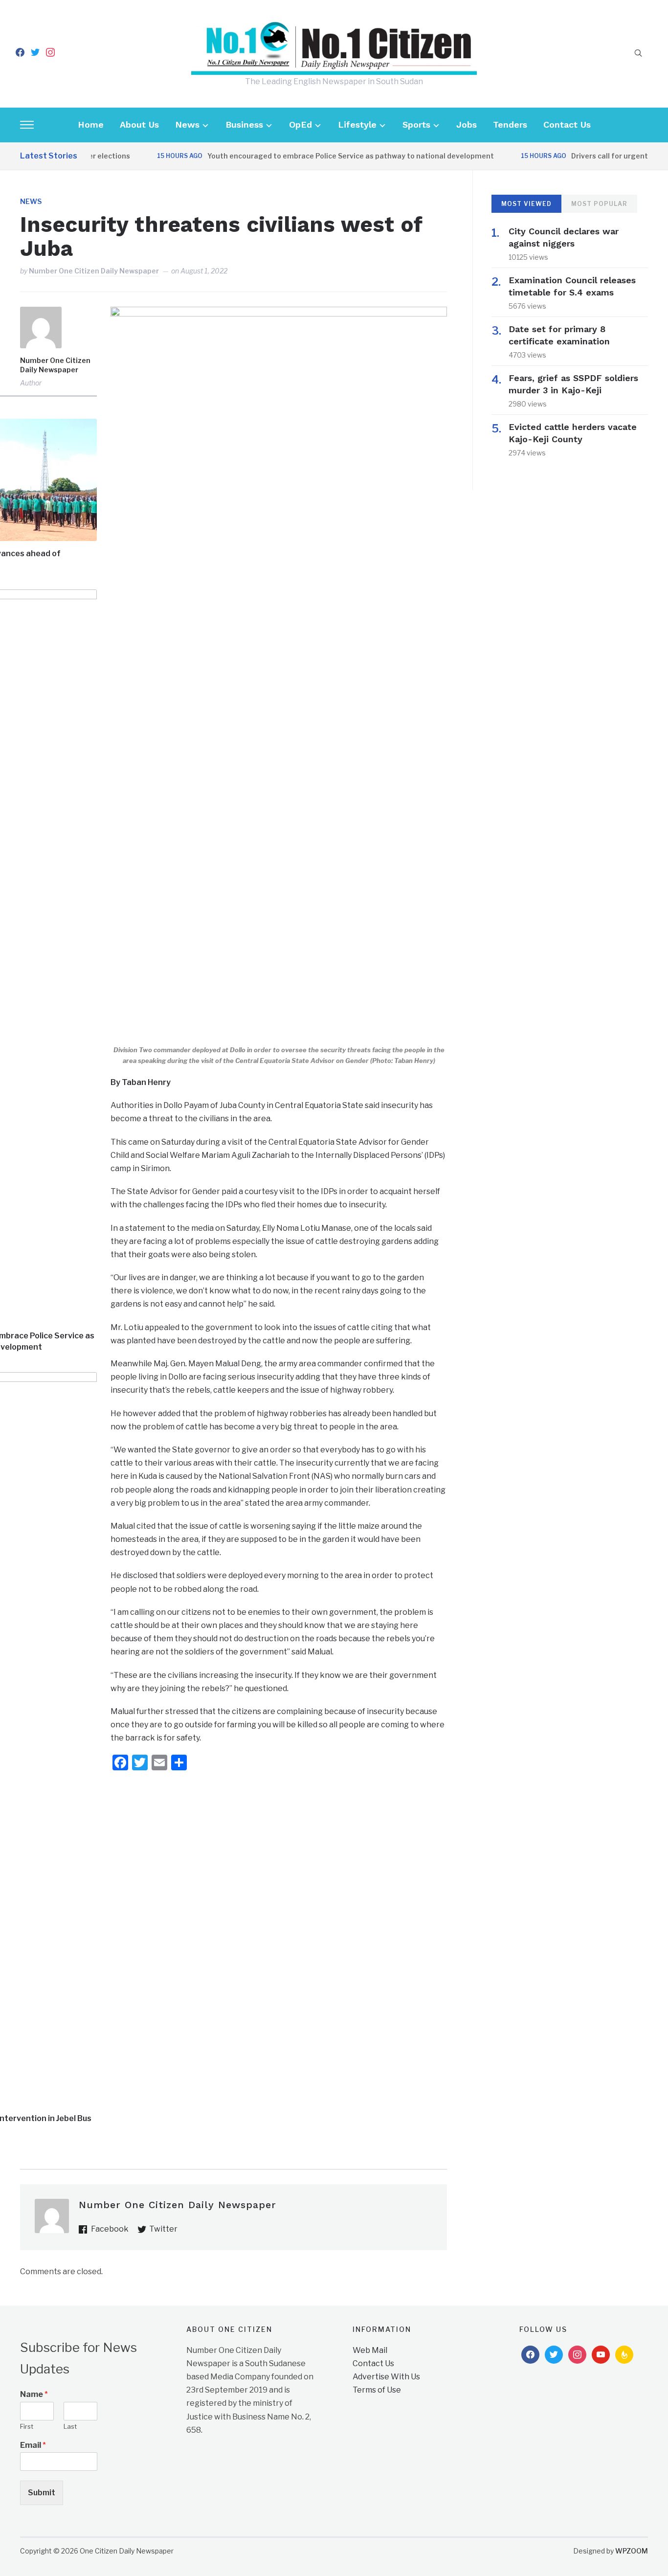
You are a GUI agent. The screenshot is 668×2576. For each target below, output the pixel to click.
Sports (416, 124)
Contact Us (567, 124)
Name (34, 2394)
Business (244, 124)
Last (70, 2426)
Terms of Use (377, 2390)
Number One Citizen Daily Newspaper (94, 271)
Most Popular (599, 204)
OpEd (301, 124)
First (27, 2426)
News (187, 124)
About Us (139, 124)
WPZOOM (632, 2551)
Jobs (467, 124)
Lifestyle (357, 124)
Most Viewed (526, 204)
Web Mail (370, 2350)
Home (91, 124)
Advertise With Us (386, 2377)
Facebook (110, 2229)
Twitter (163, 2229)
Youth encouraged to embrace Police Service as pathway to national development (323, 156)
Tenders (510, 124)
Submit (42, 2493)
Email (33, 2445)
